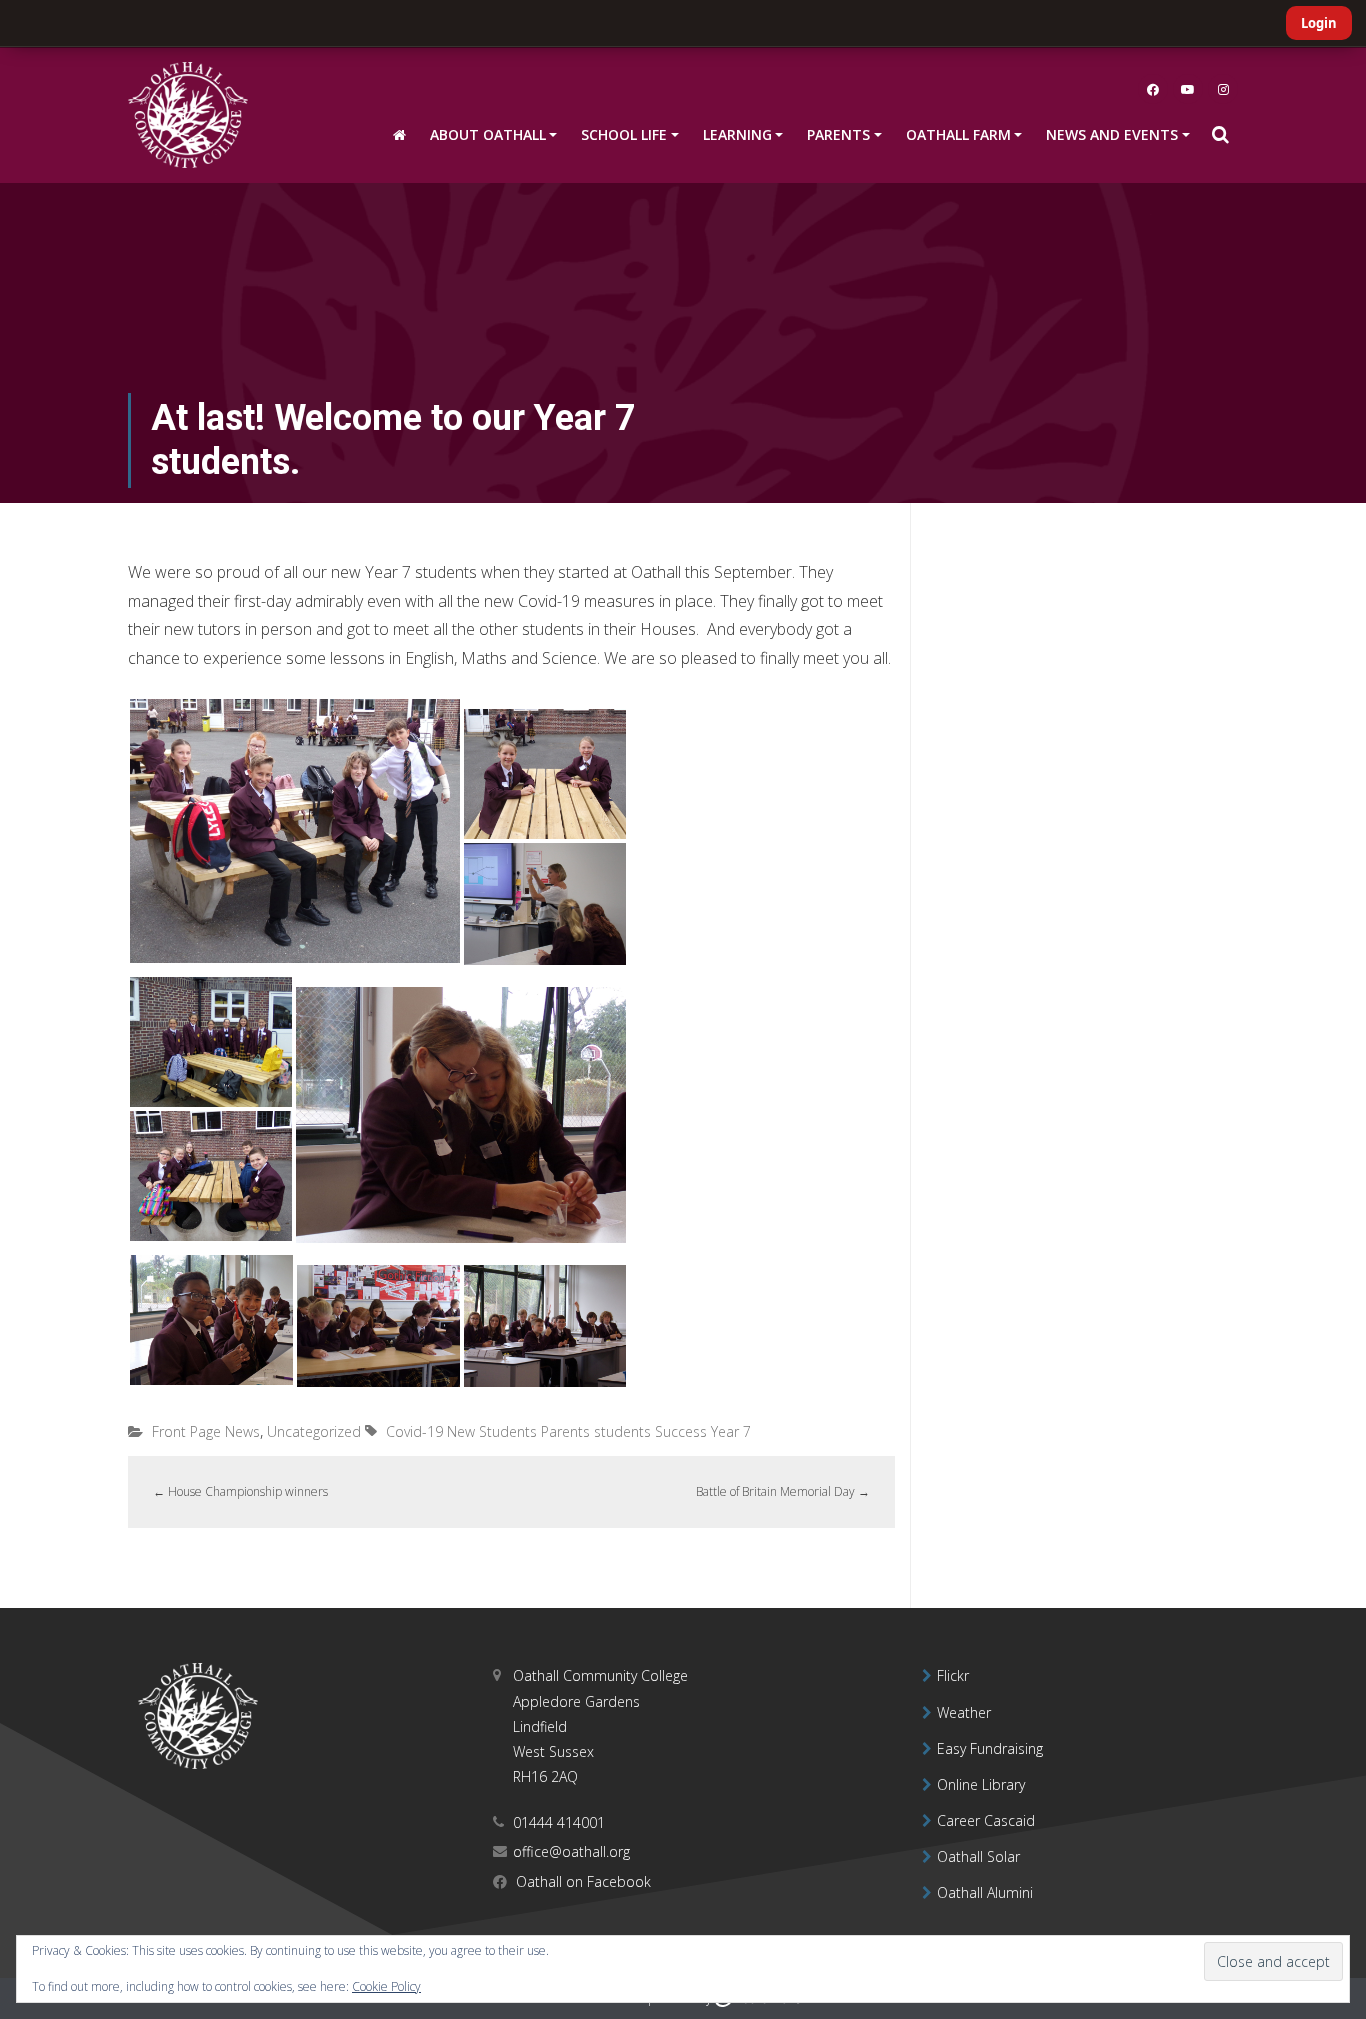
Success (681, 1431)
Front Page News (206, 1431)
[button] (1220, 135)
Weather (964, 1712)
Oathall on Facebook (581, 1881)
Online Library (981, 1784)
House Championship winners (240, 1491)
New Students (492, 1431)
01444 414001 (559, 1822)
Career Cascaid (986, 1820)
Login (1319, 23)
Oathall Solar (978, 1856)
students (622, 1431)
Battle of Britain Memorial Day (783, 1491)
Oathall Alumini (985, 1892)
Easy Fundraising (990, 1748)
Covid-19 (414, 1431)
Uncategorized (314, 1431)
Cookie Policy (386, 1986)
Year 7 (731, 1431)
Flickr (953, 1675)
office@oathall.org (571, 1851)
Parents (565, 1431)
